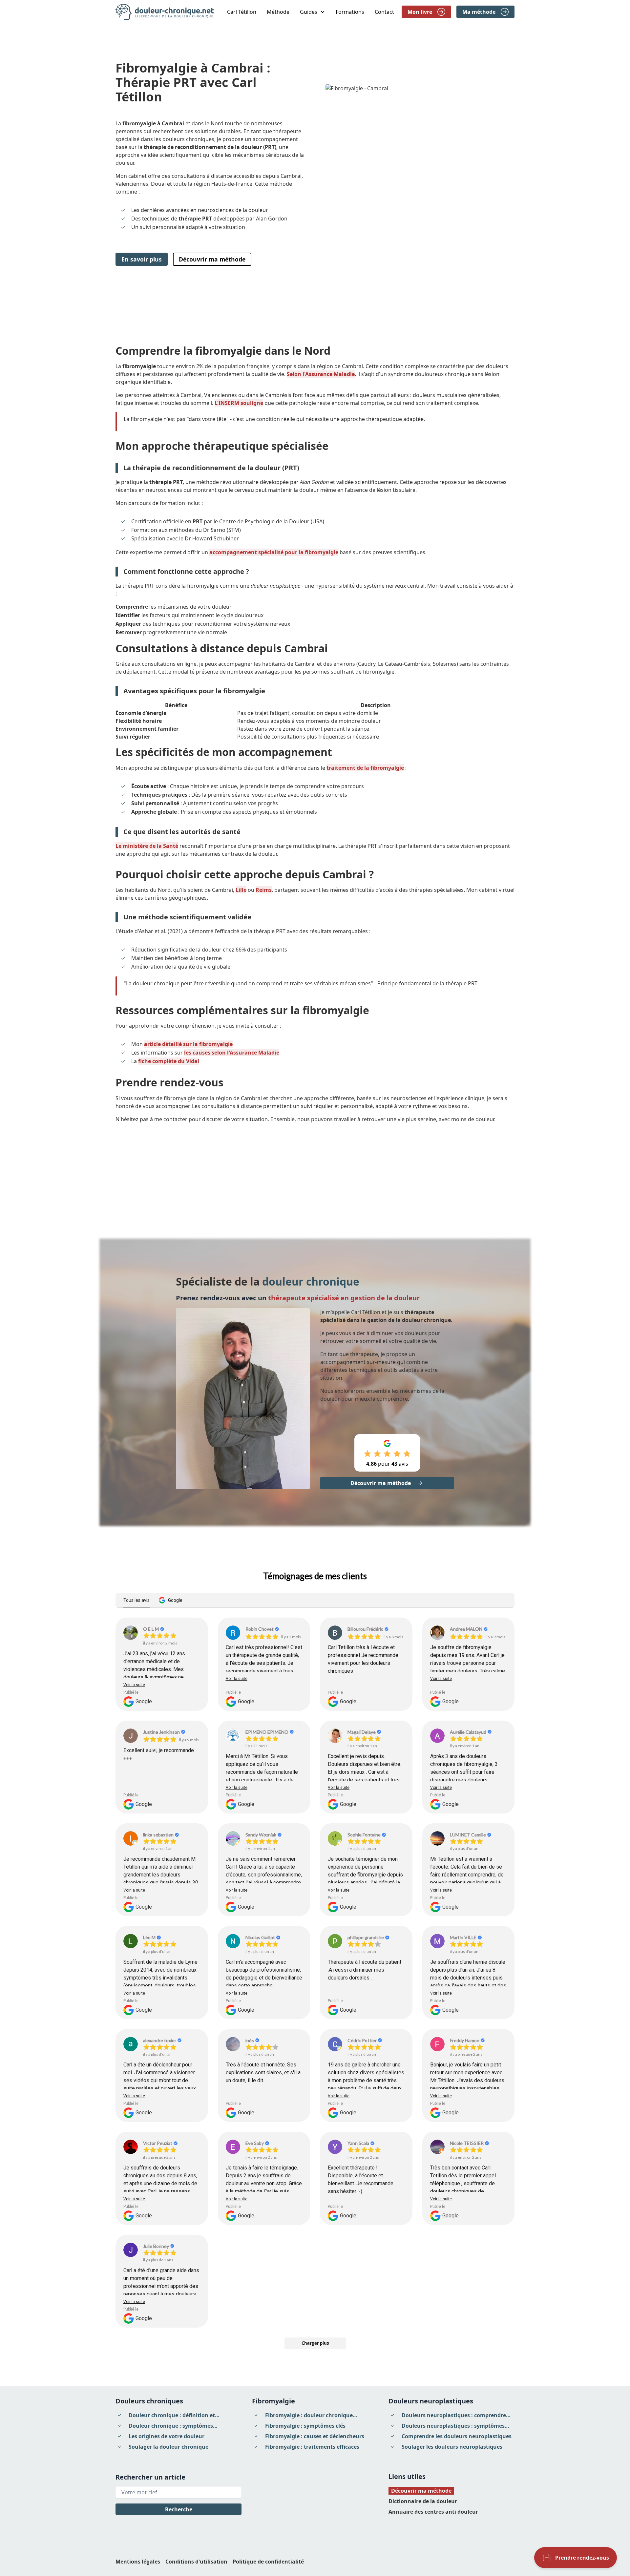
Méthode (278, 12)
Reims (264, 890)
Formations (350, 12)
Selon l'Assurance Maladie (321, 374)
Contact (384, 12)
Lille (241, 890)
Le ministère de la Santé (147, 846)
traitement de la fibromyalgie (365, 768)
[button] (313, 12)
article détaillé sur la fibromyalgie (188, 1044)
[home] (165, 12)
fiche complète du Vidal (169, 1061)
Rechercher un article (150, 2477)
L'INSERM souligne (239, 403)
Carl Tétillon (242, 12)
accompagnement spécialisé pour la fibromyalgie (274, 552)
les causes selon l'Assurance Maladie (232, 1053)
